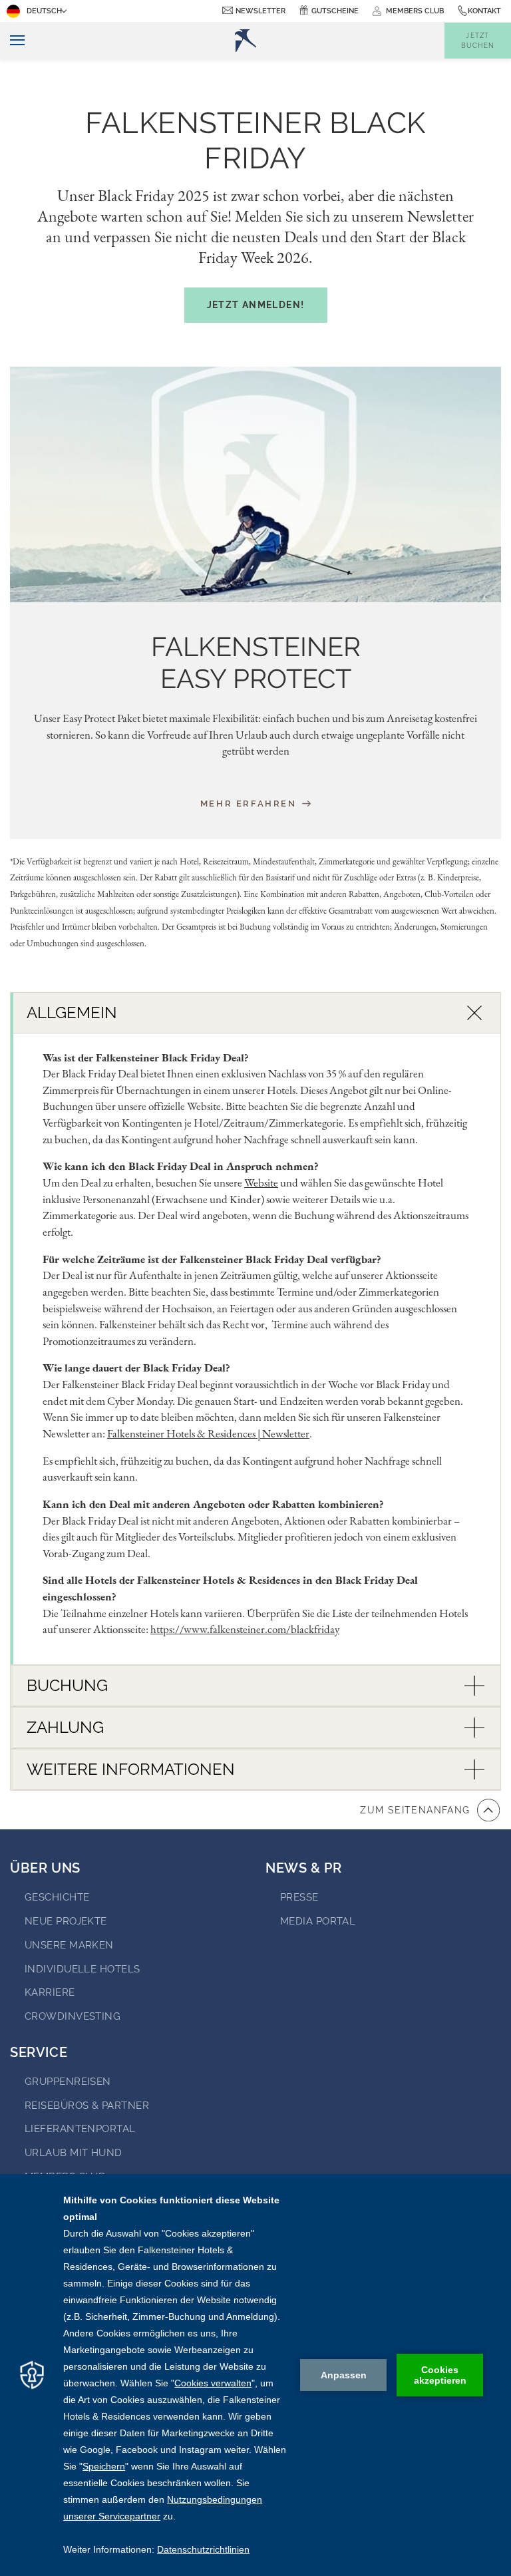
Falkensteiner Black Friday (255, 140)
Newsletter (260, 11)
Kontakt (484, 11)
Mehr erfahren (250, 803)
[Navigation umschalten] (12, 41)
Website (261, 1183)
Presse (299, 1897)
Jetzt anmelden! (256, 305)
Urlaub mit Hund (74, 2153)
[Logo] (246, 41)
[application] (255, 2375)
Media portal (318, 1921)
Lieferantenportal (80, 2129)
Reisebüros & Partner (87, 2106)
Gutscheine (335, 11)
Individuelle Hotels (83, 1969)
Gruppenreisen (68, 2082)
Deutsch (44, 11)
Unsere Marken (69, 1945)
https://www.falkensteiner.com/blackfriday (245, 1629)
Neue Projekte (66, 1921)
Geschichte (57, 1897)
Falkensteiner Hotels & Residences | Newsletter (208, 1433)
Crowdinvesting (73, 2016)
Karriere (50, 1992)
